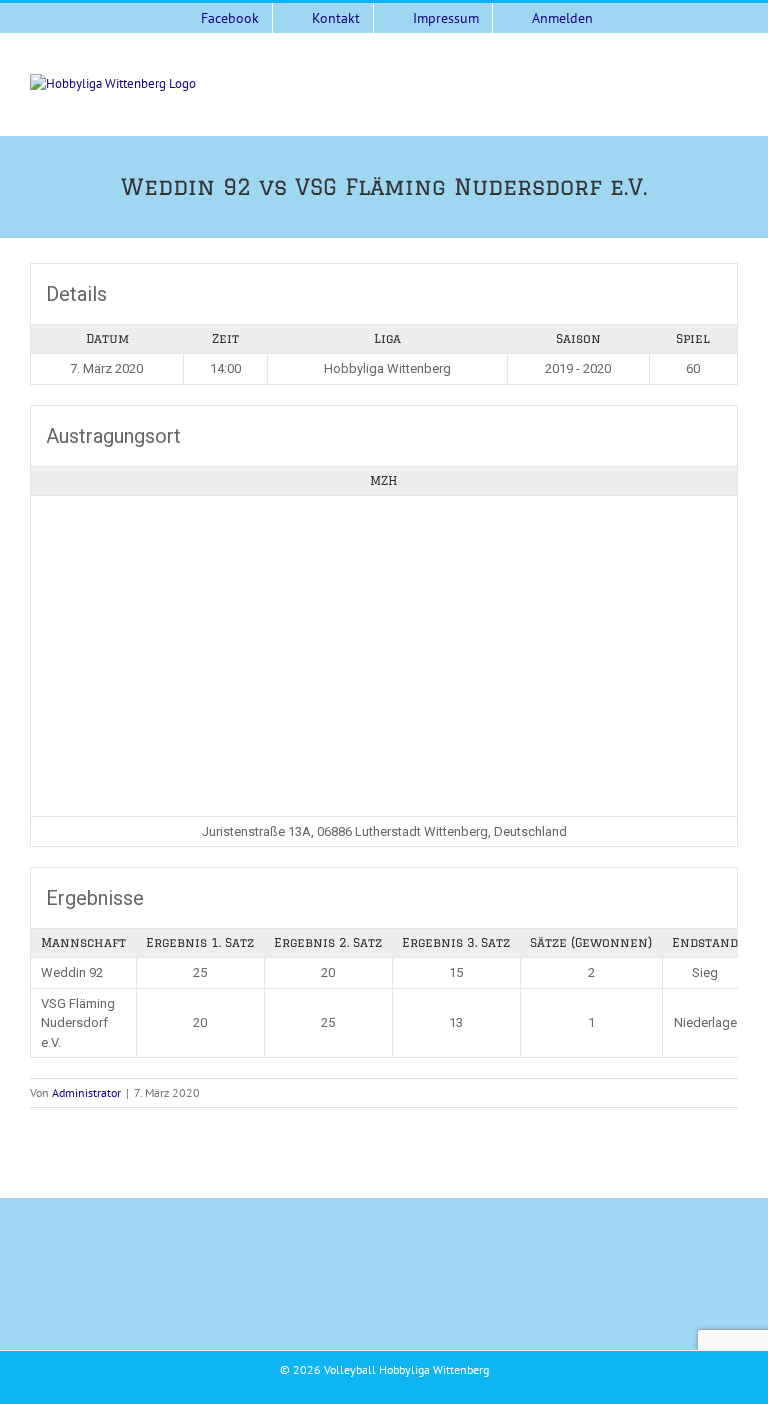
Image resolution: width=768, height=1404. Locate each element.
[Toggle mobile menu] (730, 84)
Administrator (86, 1092)
